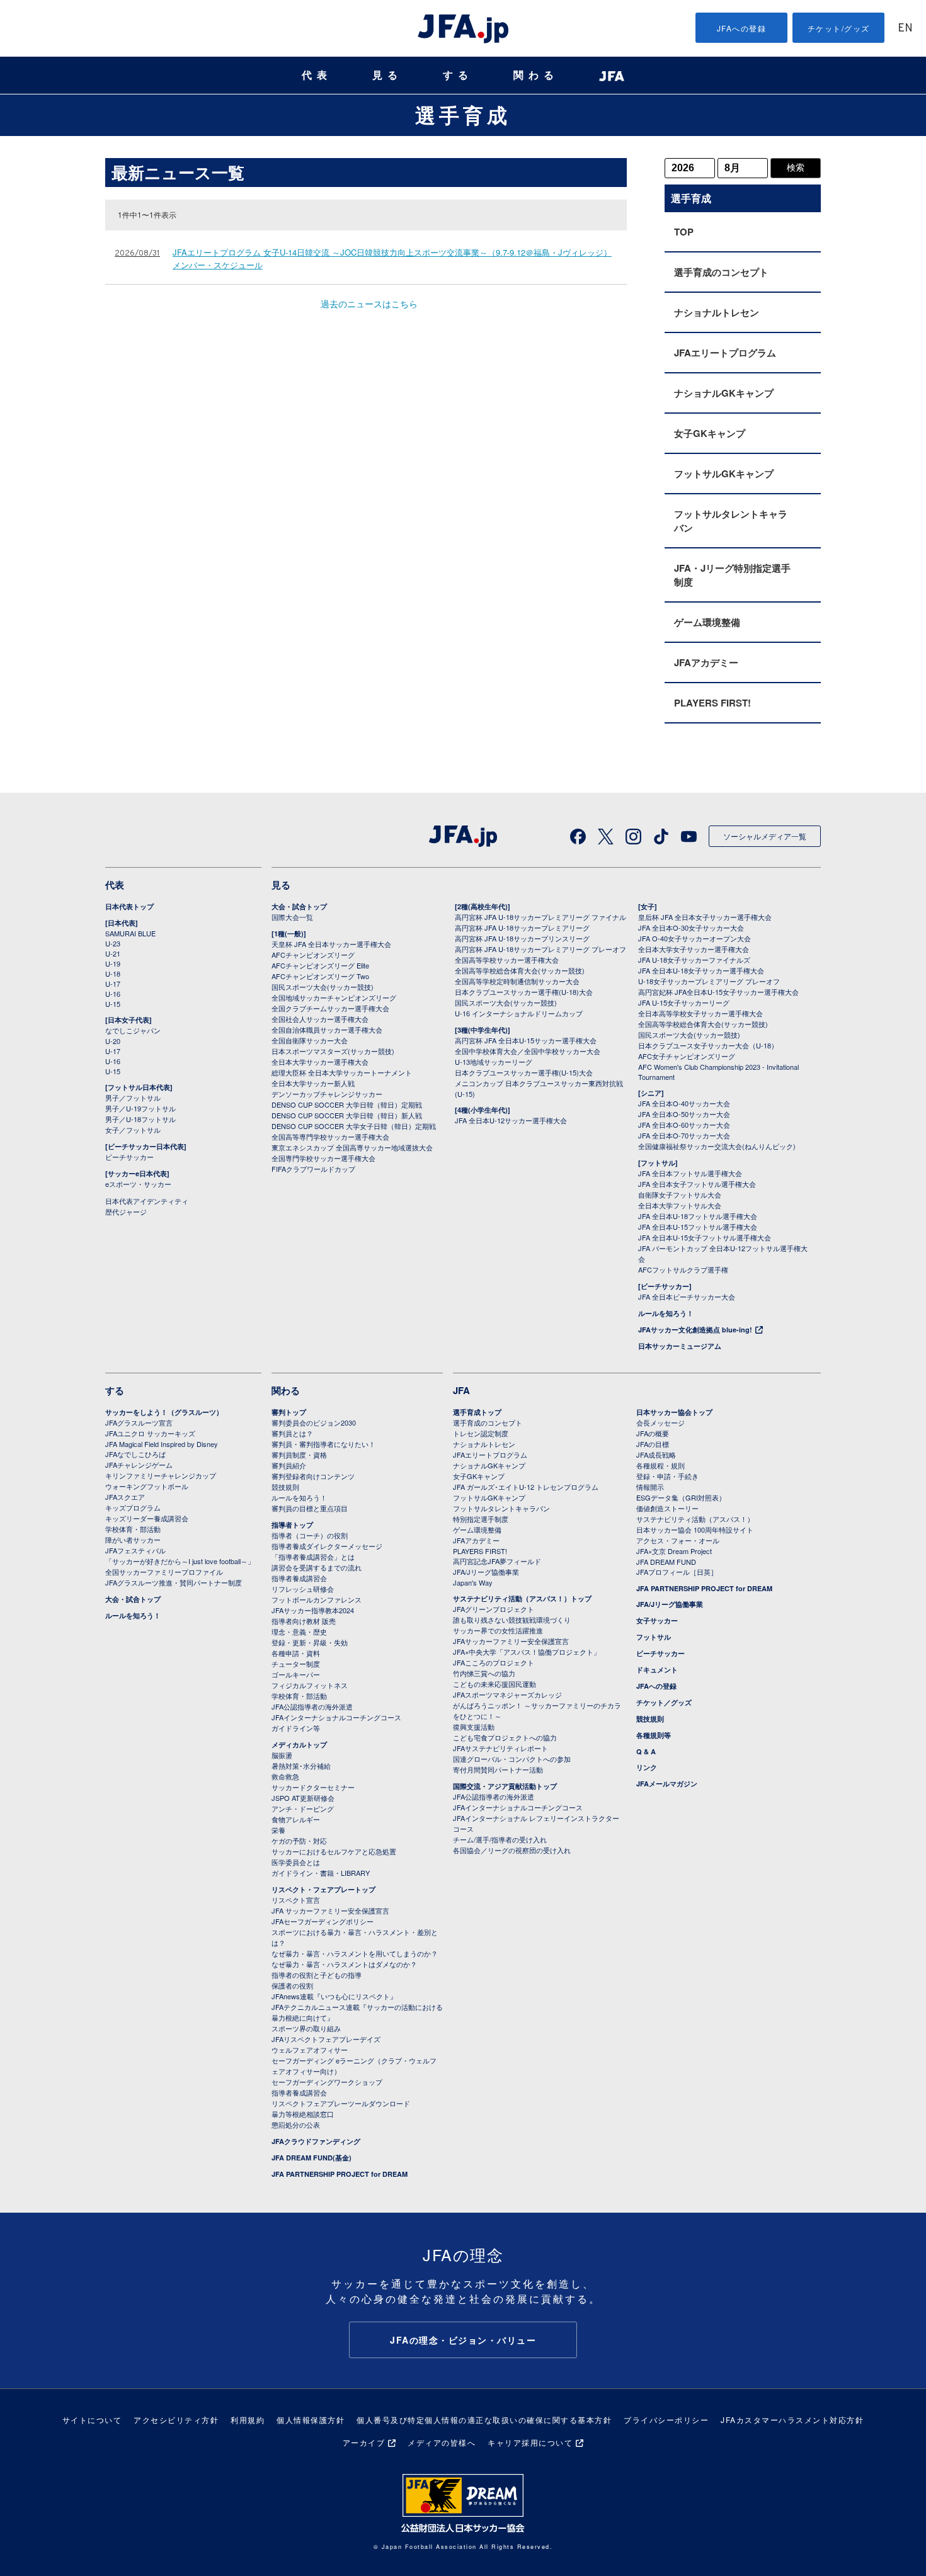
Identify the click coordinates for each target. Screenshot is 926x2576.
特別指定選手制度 (481, 1519)
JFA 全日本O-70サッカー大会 (684, 1135)
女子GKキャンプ (710, 433)
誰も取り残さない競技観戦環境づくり (512, 1620)
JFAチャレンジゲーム (139, 1465)
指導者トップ (292, 1525)
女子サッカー (657, 1620)
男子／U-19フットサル (140, 1108)
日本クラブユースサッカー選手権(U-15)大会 (524, 1072)
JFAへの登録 (742, 28)
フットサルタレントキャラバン (731, 521)
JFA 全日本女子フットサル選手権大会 (697, 1184)
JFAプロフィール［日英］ (677, 1572)
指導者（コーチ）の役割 (310, 1535)
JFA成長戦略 (656, 1455)
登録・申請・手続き (667, 1476)
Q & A (646, 1751)
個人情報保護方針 (311, 2420)
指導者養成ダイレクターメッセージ (327, 1546)
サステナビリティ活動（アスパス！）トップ (522, 1598)
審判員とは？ (292, 1433)
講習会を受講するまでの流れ (317, 1567)
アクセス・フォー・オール (678, 1540)
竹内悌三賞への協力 (484, 1673)
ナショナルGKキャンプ (724, 393)
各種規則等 (654, 1735)
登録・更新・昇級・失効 (310, 1642)
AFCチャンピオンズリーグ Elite (320, 965)
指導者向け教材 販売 (304, 1621)
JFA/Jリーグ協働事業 (486, 1572)
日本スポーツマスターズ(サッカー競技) (333, 1051)
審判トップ (289, 1412)
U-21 (113, 953)
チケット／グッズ (664, 1702)
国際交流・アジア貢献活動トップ (505, 1786)
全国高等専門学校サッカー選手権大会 (330, 1137)
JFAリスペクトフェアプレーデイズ (326, 2039)
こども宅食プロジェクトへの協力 (505, 1737)
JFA (461, 1390)
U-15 (113, 1004)
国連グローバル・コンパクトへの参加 (512, 1759)
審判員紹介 (289, 1465)
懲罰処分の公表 (296, 2125)
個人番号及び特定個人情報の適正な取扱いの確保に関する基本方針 (484, 2420)
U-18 (113, 973)
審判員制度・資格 (299, 1455)
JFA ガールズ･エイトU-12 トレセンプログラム (526, 1487)
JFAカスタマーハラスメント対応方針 (792, 2420)
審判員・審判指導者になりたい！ (323, 1444)
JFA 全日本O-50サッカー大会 (684, 1114)
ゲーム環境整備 (707, 622)
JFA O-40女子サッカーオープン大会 (694, 938)
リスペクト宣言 (296, 1900)
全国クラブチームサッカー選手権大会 (330, 1008)
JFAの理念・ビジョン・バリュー (463, 2340)
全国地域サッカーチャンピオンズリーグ (334, 997)
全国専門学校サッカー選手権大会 (323, 1158)
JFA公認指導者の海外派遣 (312, 1706)
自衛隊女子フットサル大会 (680, 1194)
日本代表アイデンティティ (147, 1201)
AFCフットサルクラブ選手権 (683, 1269)
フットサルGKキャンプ (724, 474)
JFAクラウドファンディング (316, 2141)
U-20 (113, 1041)
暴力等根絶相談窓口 (303, 2114)
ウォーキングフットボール (147, 1486)
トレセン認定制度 (481, 1433)
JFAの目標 (653, 1444)
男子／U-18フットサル (140, 1119)
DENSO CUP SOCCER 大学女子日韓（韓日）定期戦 (354, 1126)
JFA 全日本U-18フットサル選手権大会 (698, 1216)
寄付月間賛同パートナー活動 (498, 1769)
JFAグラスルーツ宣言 (139, 1422)
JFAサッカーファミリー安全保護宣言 (511, 1641)
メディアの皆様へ (442, 2442)
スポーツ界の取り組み (306, 2028)
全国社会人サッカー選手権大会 (320, 1019)
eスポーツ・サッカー (138, 1184)
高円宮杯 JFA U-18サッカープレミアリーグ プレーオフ (540, 949)
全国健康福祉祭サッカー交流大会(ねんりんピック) (717, 1146)
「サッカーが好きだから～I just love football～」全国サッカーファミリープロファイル (180, 1566)
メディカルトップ (299, 1745)
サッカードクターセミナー (313, 1787)
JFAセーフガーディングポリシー (323, 1921)
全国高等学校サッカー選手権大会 (507, 960)
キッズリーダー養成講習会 (147, 1518)
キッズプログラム (133, 1507)
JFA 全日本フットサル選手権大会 (690, 1173)
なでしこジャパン (133, 1030)
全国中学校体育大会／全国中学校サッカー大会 (528, 1051)
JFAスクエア (125, 1497)
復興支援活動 (474, 1727)
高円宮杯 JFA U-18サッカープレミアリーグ (522, 928)
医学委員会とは (296, 1862)
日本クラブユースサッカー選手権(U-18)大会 (524, 992)
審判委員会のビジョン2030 (314, 1422)
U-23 (113, 943)
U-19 (113, 963)
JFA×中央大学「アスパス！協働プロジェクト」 (527, 1652)
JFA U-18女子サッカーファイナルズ (694, 960)
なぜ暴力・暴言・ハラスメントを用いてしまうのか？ (355, 1953)
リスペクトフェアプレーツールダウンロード (341, 2103)
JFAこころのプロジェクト (494, 1662)
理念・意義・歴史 (299, 1631)
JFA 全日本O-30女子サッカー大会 (691, 928)
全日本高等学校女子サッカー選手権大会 (700, 1013)
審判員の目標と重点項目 (310, 1508)
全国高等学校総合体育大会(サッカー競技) (520, 970)
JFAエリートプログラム (725, 353)
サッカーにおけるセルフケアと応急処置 (334, 1851)
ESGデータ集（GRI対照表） (681, 1497)
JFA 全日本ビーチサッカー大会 (687, 1297)
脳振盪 (282, 1755)
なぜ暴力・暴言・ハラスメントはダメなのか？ (344, 1964)
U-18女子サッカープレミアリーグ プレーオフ (709, 981)
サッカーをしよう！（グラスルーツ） (164, 1412)
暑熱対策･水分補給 (301, 1766)
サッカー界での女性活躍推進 (498, 1630)
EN (905, 29)
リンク (647, 1767)
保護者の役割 (292, 1985)
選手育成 (463, 115)
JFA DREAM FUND (666, 1562)
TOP (684, 232)
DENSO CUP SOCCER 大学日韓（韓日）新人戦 (347, 1115)
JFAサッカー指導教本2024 (313, 1610)
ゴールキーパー (296, 1674)
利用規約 (248, 2420)
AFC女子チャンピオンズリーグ (687, 1056)
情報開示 (650, 1487)
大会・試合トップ (299, 906)
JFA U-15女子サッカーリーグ (684, 1002)
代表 (317, 75)
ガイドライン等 (296, 1728)
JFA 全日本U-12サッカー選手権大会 (511, 1120)
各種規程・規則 (660, 1465)
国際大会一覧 (292, 917)
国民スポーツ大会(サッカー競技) (323, 987)
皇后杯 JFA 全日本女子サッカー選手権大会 (705, 917)
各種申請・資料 (296, 1653)
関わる (536, 75)
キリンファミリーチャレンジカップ (161, 1475)
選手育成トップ (477, 1412)
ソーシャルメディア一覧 (765, 836)
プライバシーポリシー (666, 2420)
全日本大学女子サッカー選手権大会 (694, 949)
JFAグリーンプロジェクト (494, 1609)
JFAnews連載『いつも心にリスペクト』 (334, 1996)
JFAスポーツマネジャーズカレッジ (507, 1694)
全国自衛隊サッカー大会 (310, 1040)
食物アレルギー (296, 1819)
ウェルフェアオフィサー (310, 2050)
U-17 (113, 984)
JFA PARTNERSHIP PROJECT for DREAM (340, 2174)
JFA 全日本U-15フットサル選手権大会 (698, 1227)
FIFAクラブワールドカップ (313, 1169)
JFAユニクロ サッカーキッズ (150, 1433)
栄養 (278, 1830)
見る (387, 75)
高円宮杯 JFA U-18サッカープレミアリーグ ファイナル (540, 917)
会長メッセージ (660, 1422)
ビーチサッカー (129, 1157)
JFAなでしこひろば (135, 1454)
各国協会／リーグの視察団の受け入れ (512, 1850)
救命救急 (285, 1776)
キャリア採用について (530, 2442)
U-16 (113, 994)
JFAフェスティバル (135, 1550)
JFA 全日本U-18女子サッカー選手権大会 (701, 970)
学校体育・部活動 (133, 1529)
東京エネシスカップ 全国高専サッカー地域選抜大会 (352, 1147)
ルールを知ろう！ (666, 1313)
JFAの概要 (653, 1433)
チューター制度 (296, 1664)
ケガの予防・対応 (299, 1841)
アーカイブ (364, 2442)
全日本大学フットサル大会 (680, 1205)
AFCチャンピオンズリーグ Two (320, 976)
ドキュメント (657, 1670)
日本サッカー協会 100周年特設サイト (695, 1529)
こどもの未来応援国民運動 (494, 1684)
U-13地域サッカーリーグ (494, 1062)
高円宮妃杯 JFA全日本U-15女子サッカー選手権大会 (718, 992)
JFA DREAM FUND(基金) (312, 2158)
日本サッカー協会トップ (674, 1412)
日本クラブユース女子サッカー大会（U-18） (708, 1045)
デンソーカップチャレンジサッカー (327, 1094)
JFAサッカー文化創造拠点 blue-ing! (695, 1330)
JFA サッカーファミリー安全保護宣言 (330, 1910)
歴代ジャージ (126, 1211)
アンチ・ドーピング (303, 1808)
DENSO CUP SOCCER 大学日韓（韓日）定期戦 (347, 1104)
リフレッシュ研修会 (303, 1589)
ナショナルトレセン (717, 312)
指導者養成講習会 (299, 1578)
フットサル (654, 1637)
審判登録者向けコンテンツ (313, 1476)
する (458, 75)
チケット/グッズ (839, 28)
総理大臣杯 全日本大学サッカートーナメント (342, 1072)
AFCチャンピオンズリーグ (313, 955)
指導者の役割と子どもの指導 (317, 1975)
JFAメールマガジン (667, 1784)
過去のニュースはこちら (369, 304)
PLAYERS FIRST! (712, 703)
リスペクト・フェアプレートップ (323, 1889)
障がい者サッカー (133, 1540)
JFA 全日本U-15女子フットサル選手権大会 (705, 1237)
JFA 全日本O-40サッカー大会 (684, 1103)
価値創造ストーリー (667, 1508)
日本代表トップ (129, 906)
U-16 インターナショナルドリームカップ (519, 1013)
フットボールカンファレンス (317, 1599)
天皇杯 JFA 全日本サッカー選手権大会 (331, 944)
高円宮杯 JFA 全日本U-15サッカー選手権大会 (526, 1040)
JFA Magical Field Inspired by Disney (162, 1444)
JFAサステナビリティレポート (500, 1748)
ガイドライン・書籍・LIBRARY (321, 1873)
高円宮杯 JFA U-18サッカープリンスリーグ (522, 938)
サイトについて (92, 2420)
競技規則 (285, 1487)
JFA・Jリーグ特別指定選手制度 (732, 575)
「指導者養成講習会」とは (313, 1557)
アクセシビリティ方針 (176, 2420)
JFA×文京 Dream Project (674, 1551)
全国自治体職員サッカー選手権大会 (327, 1030)
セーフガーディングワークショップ (327, 2082)
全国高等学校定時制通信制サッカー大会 (517, 981)
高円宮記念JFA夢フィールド (497, 1561)
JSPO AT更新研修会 (303, 1798)
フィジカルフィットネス (310, 1685)
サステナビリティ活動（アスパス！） (695, 1519)
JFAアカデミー (706, 662)
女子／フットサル (133, 1130)
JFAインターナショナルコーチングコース (336, 1717)
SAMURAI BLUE (130, 933)
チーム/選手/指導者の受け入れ (500, 1839)
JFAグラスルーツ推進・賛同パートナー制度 (174, 1582)
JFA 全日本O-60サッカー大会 (684, 1125)
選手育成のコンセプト (721, 272)
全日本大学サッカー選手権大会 (320, 1062)
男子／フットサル (133, 1098)
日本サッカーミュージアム (680, 1346)
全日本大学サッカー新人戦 (313, 1083)
